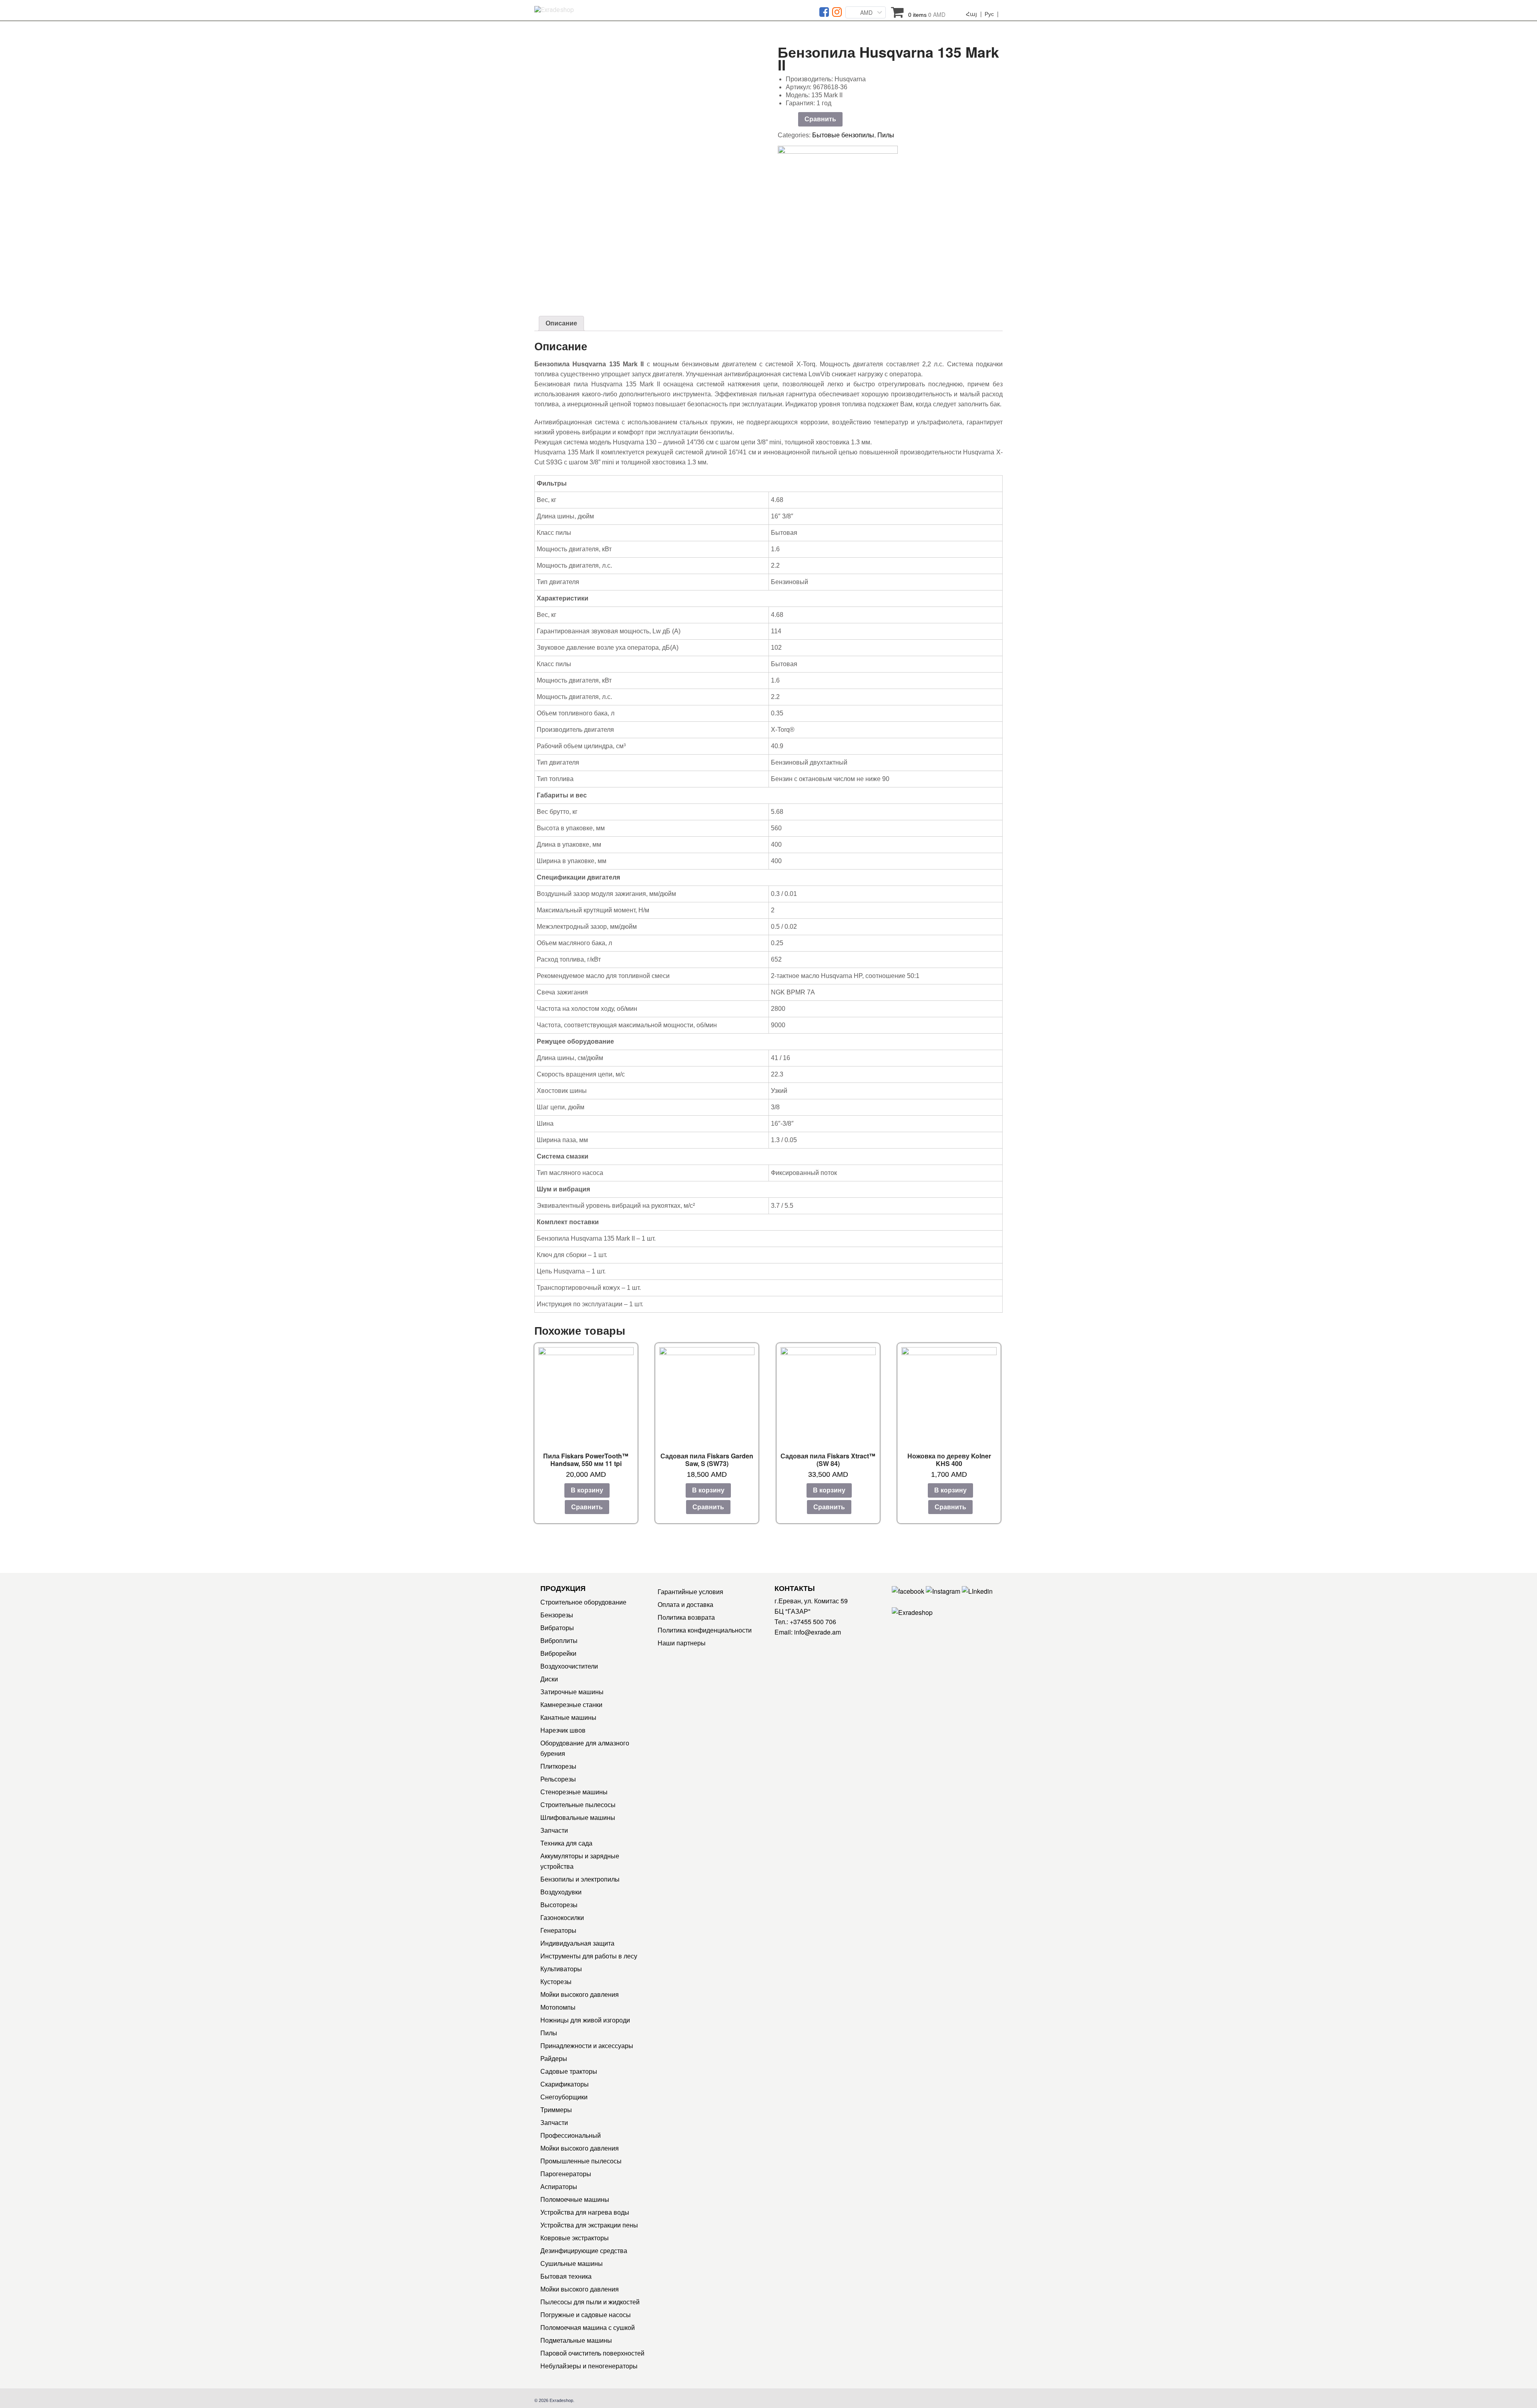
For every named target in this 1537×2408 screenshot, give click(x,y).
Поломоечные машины (575, 2199)
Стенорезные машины (574, 1792)
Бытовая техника (566, 2276)
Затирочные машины (572, 1692)
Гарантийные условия (690, 1592)
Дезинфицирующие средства (584, 2250)
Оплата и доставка (685, 1604)
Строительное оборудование (583, 1602)
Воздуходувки (561, 1892)
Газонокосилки (562, 1917)
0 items (927, 15)
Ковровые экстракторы (575, 2238)
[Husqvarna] (838, 172)
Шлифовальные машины (578, 1817)
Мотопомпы (558, 2007)
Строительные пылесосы (578, 1804)
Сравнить (820, 119)
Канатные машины (568, 1717)
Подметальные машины (576, 2340)
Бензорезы (557, 1615)
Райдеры (554, 2058)
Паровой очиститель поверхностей (592, 2353)
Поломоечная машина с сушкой (588, 2327)
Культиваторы (561, 1969)
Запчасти (554, 1830)
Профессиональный (571, 2135)
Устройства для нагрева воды (585, 2212)
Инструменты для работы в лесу (589, 1956)
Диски (549, 1679)
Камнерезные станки (571, 1704)
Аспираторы (559, 2186)
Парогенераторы (566, 2174)
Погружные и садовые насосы (586, 2315)
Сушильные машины (572, 2263)
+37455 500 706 (813, 1622)
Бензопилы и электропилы (580, 1879)
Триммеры (556, 2110)
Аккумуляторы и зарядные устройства (580, 1861)
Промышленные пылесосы (581, 2161)
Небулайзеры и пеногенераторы (589, 2366)
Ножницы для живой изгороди (585, 2020)
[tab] (561, 323)
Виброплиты (559, 1640)
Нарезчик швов (563, 1730)
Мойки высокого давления (580, 1994)
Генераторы (558, 1930)
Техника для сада (566, 1843)
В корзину (587, 1490)
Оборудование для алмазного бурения (585, 1748)
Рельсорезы (558, 1779)
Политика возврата (686, 1617)
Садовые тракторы (569, 2071)
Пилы (886, 135)
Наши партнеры (682, 1643)
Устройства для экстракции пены (589, 2225)
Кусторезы (556, 1981)
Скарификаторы (565, 2084)
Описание (561, 323)
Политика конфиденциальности (705, 1630)
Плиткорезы (558, 1766)
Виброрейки (558, 1653)
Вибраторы (557, 1628)
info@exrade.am (818, 1632)
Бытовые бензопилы (843, 135)
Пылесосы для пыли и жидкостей (590, 2302)
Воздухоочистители (569, 1666)
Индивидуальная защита (577, 1943)
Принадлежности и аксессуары (587, 2045)
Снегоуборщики (564, 2097)
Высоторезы (559, 1905)
